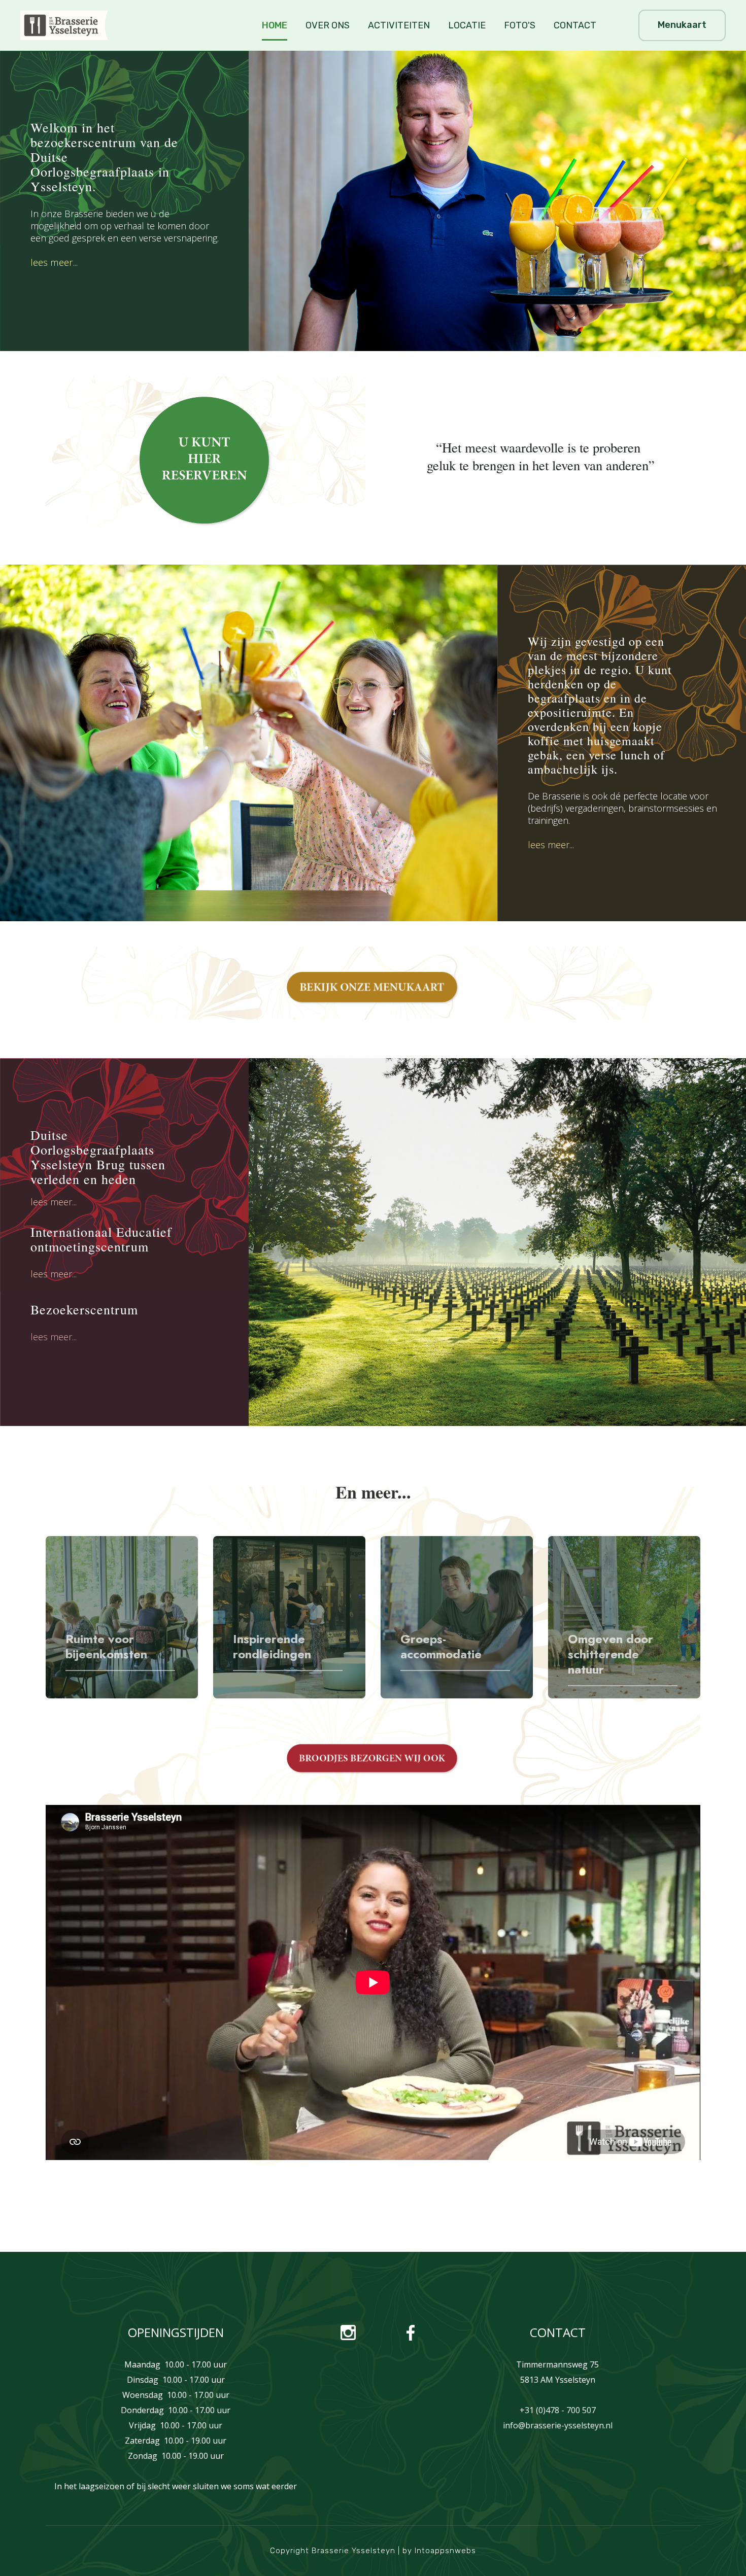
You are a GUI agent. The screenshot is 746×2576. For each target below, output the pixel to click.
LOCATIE (467, 25)
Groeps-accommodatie (441, 1647)
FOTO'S (520, 25)
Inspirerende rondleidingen (272, 1647)
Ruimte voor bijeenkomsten (106, 1647)
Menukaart (682, 25)
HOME (275, 25)
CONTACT (575, 25)
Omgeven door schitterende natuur (611, 1654)
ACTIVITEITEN (399, 25)
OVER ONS (328, 25)
